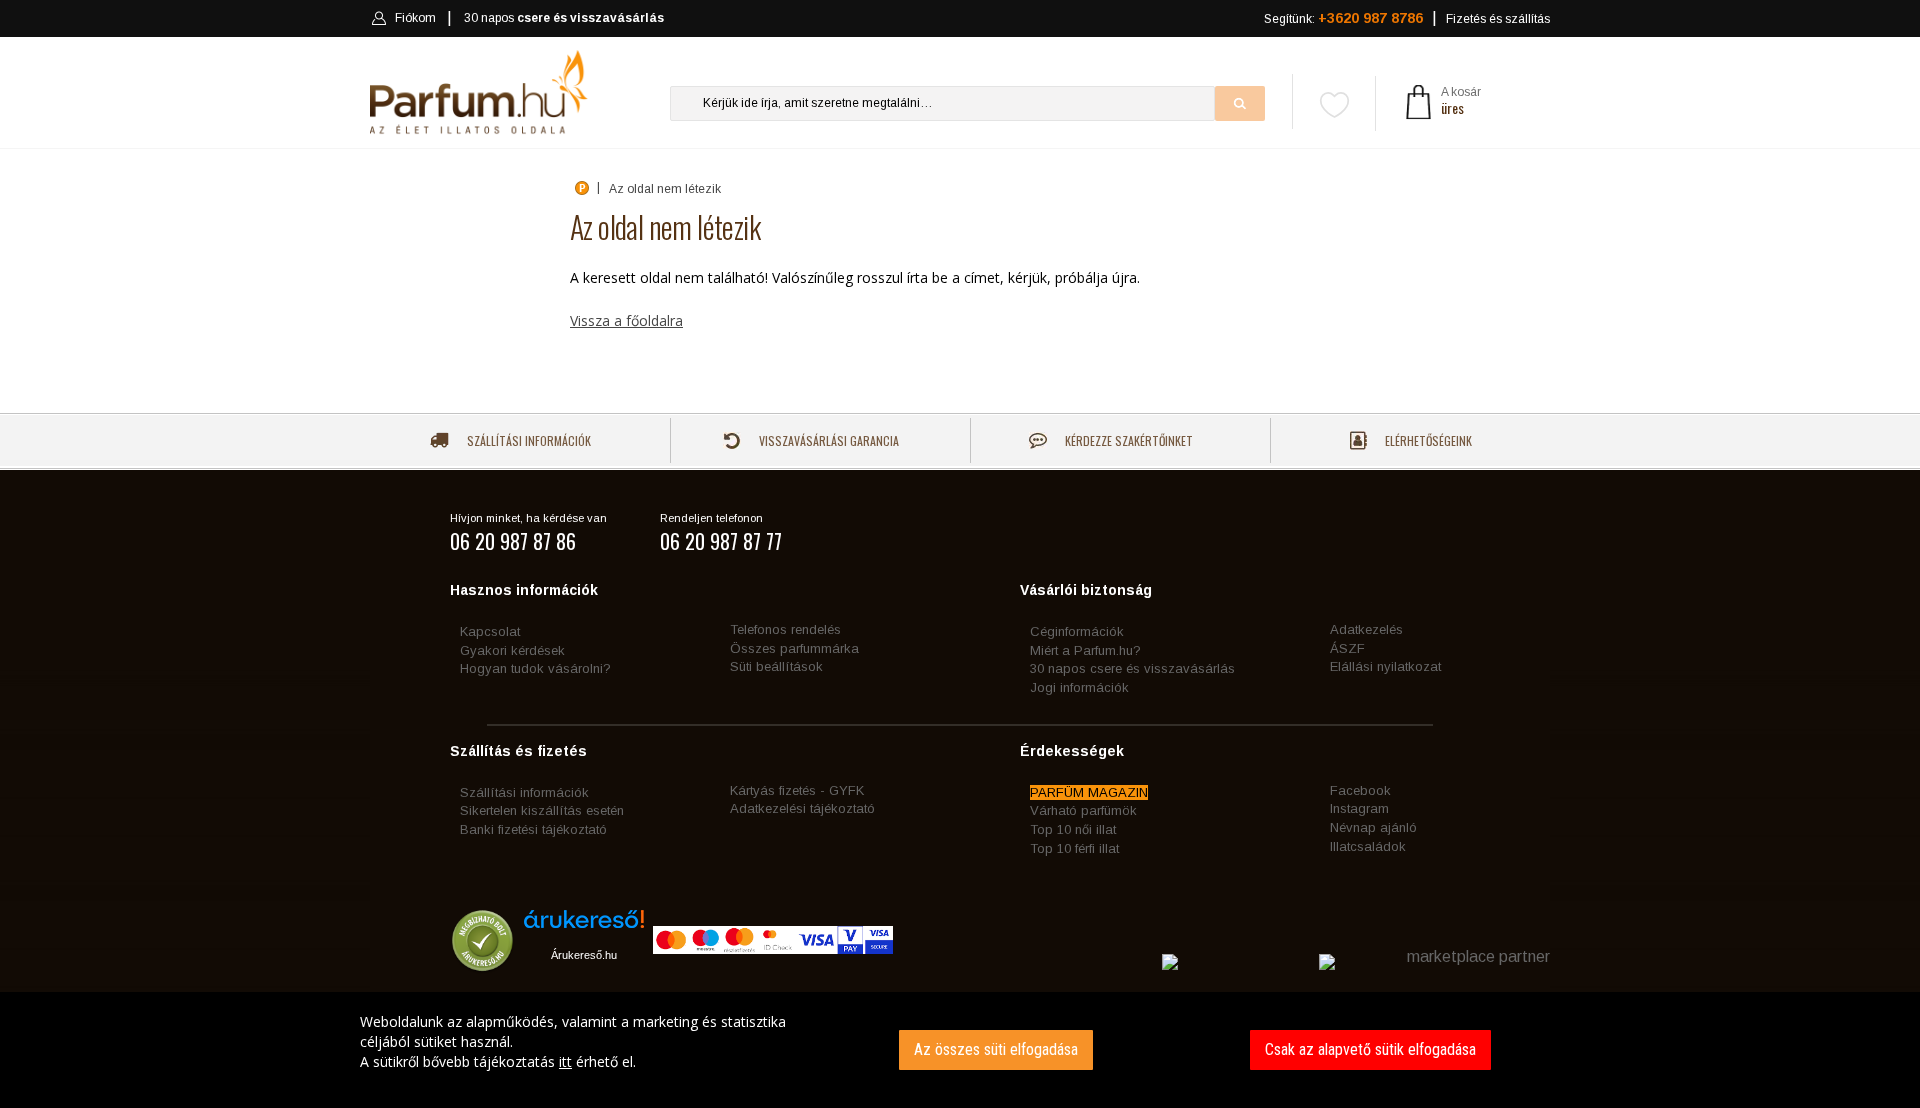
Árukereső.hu (584, 955)
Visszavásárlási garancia (827, 440)
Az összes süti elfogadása (996, 1049)
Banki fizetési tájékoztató (533, 829)
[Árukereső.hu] (584, 926)
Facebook (1360, 790)
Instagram (1359, 808)
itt (565, 1061)
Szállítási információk (527, 440)
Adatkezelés (1366, 629)
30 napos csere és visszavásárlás (1132, 668)
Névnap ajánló (1373, 827)
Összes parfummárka (794, 648)
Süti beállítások (776, 666)
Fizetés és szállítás (1498, 19)
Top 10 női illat (1073, 829)
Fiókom (415, 18)
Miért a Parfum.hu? (1085, 650)
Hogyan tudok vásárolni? (535, 668)
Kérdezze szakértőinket (1127, 440)
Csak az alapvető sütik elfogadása (1370, 1049)
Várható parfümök (1083, 810)
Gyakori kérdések (512, 650)
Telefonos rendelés (785, 629)
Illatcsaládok (1368, 846)
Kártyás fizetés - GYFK (797, 790)
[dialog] (960, 1050)
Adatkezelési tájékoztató (802, 808)
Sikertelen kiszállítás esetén (542, 810)
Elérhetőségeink (1427, 440)
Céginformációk (1077, 631)
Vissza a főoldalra (626, 320)
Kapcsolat (490, 631)
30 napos (564, 18)
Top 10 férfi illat (1074, 848)
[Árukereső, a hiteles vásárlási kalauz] (482, 961)
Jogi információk (1079, 687)
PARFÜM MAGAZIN (1089, 792)
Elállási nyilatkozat (1385, 666)
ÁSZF (1347, 648)
